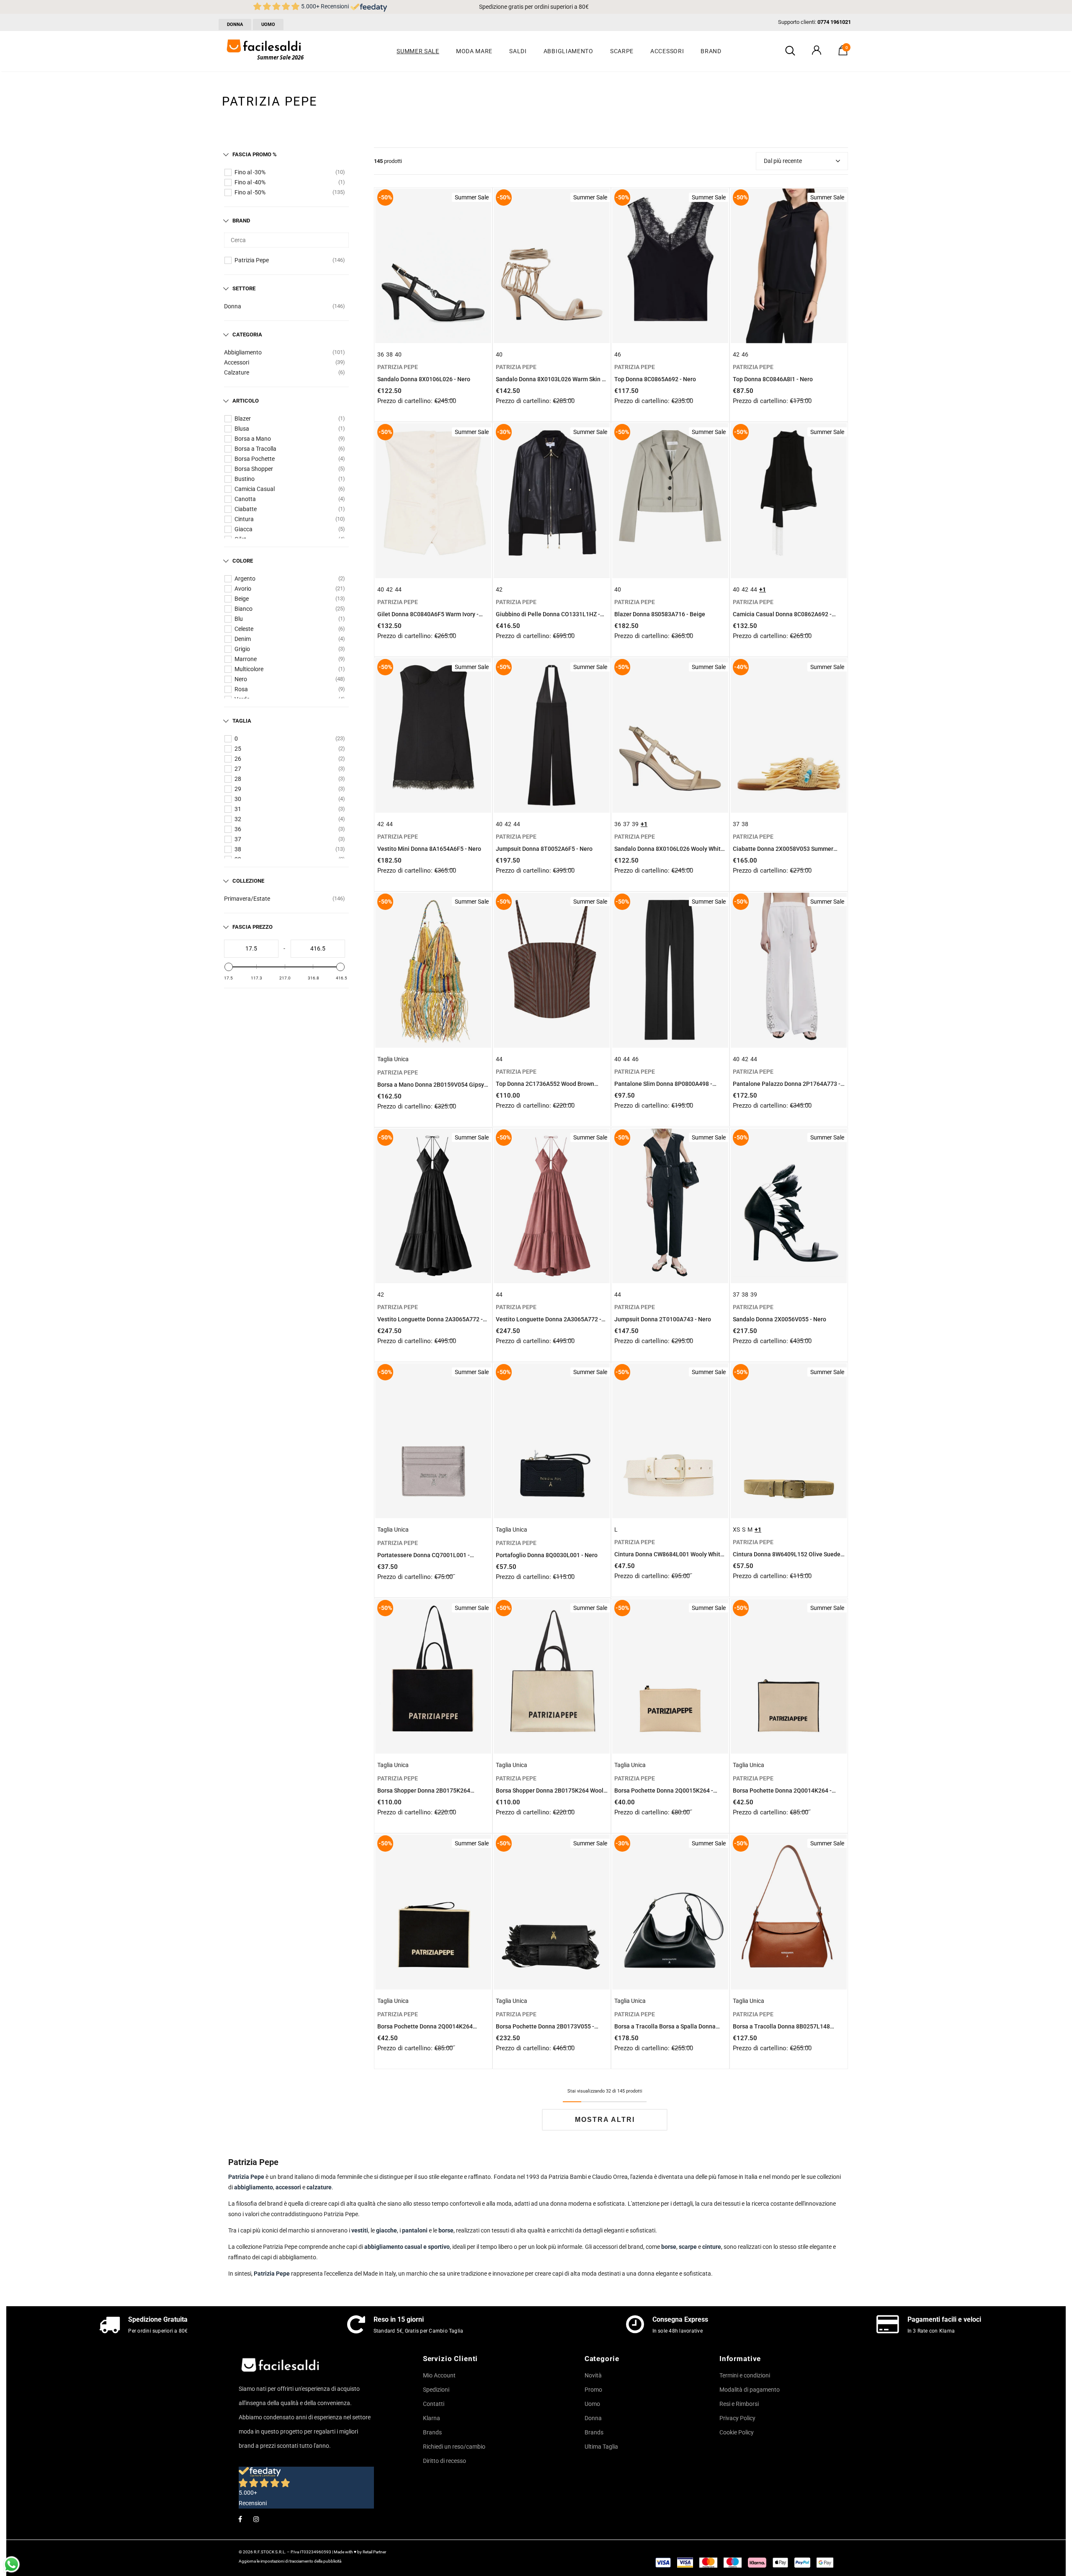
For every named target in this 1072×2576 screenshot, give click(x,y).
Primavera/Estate (247, 899)
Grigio (242, 649)
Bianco (244, 609)
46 (618, 354)
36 (238, 829)
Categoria (247, 335)
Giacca (244, 529)
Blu (239, 619)
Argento (245, 579)
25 (238, 749)
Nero (241, 679)
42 (736, 354)
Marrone (246, 659)
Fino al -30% (250, 172)
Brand (241, 221)
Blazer (243, 419)
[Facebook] (240, 2519)
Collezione (248, 881)
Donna (233, 306)
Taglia (242, 721)
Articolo (246, 401)
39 (635, 824)
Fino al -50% (250, 192)
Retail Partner (374, 2552)
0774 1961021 (834, 22)
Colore (243, 561)
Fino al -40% (250, 182)
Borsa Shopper (254, 469)
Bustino (245, 479)
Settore (244, 288)
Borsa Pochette (255, 459)
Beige (242, 599)
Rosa (241, 689)
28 (238, 779)
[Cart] (843, 53)
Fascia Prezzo (253, 927)
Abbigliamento (243, 352)
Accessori (237, 362)
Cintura (244, 519)
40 (398, 354)
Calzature (237, 372)
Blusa (242, 429)
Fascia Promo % (255, 154)
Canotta (245, 499)
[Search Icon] (790, 51)
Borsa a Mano (253, 439)
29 (238, 789)
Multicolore (249, 669)
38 (238, 849)
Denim (243, 639)
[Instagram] (256, 2519)
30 (238, 799)
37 (238, 839)
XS (736, 1530)
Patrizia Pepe (252, 260)
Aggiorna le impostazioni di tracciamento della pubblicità (290, 2561)
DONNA (235, 25)
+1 (763, 589)
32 (238, 819)
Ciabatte (246, 509)
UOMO (268, 25)
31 (238, 809)
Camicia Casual (255, 489)
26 (238, 759)
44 (398, 589)
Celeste (244, 629)
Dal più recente (783, 161)
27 (238, 769)
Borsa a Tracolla (255, 449)
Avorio (243, 589)
